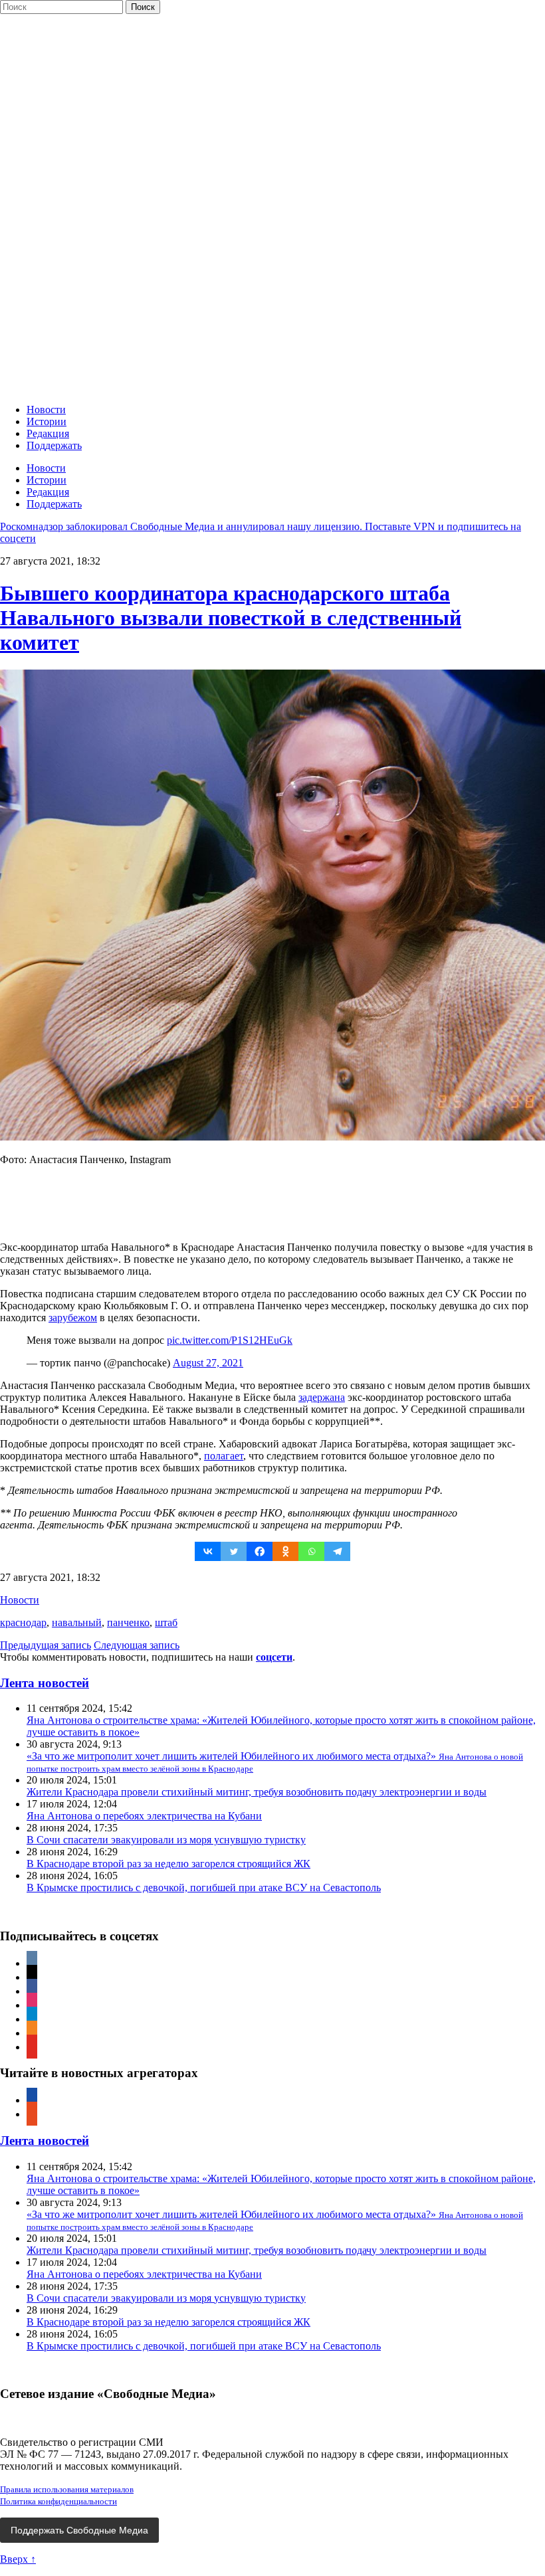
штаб (166, 1622)
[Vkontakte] (208, 1551)
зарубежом (73, 1318)
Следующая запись (137, 1645)
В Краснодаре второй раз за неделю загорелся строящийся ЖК (168, 1864)
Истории (47, 421)
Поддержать (54, 445)
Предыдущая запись (46, 1645)
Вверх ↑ (18, 2559)
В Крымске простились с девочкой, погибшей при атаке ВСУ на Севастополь (204, 1887)
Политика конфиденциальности (58, 2501)
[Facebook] (260, 1551)
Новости (46, 410)
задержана (322, 1397)
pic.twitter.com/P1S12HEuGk (230, 1340)
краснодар (23, 1622)
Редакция (48, 433)
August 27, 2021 (208, 1363)
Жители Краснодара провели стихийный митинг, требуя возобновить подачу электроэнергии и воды (257, 1792)
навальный (77, 1622)
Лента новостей (45, 1683)
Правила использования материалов (67, 2489)
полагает (224, 1456)
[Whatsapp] (311, 1551)
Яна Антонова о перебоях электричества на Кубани (144, 1816)
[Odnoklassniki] (285, 1551)
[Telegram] (337, 1551)
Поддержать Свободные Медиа (79, 2530)
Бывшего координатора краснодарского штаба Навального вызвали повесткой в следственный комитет (231, 618)
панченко (128, 1622)
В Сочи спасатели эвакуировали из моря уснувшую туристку (166, 1840)
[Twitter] (234, 1551)
